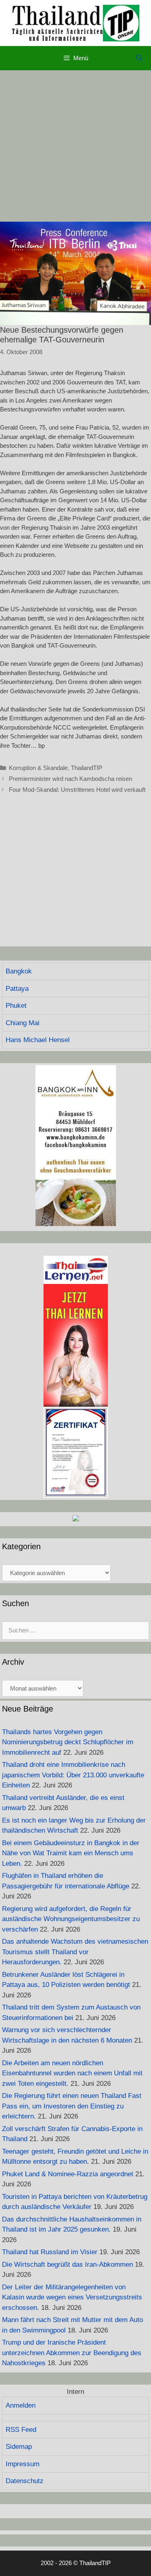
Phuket (16, 1006)
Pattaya (17, 989)
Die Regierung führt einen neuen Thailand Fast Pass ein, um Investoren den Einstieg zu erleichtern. (72, 2106)
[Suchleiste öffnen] (139, 58)
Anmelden (21, 2405)
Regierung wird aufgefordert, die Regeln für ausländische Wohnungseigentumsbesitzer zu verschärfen (71, 1919)
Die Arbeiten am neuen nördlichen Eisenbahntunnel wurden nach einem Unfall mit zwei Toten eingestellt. (72, 2073)
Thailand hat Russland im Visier (50, 2252)
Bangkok (19, 971)
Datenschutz (25, 2481)
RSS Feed (21, 2430)
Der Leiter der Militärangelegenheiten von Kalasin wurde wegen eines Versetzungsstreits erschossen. (72, 2297)
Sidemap (19, 2447)
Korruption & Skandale (38, 768)
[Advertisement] (75, 146)
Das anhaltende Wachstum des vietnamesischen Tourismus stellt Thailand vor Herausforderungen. (75, 1952)
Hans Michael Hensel (38, 1040)
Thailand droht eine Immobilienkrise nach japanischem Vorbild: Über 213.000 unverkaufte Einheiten (73, 1775)
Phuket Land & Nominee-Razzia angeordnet (68, 2174)
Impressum (23, 2464)
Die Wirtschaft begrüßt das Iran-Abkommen (67, 2264)
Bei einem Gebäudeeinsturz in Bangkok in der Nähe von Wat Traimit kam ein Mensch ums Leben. (71, 1853)
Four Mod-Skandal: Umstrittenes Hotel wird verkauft (77, 790)
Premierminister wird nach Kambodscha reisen (70, 779)
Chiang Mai (23, 1023)
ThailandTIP (87, 768)
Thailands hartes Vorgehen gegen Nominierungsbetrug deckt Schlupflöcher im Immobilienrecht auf (68, 1742)
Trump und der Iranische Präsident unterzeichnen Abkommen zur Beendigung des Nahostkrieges (72, 2353)
